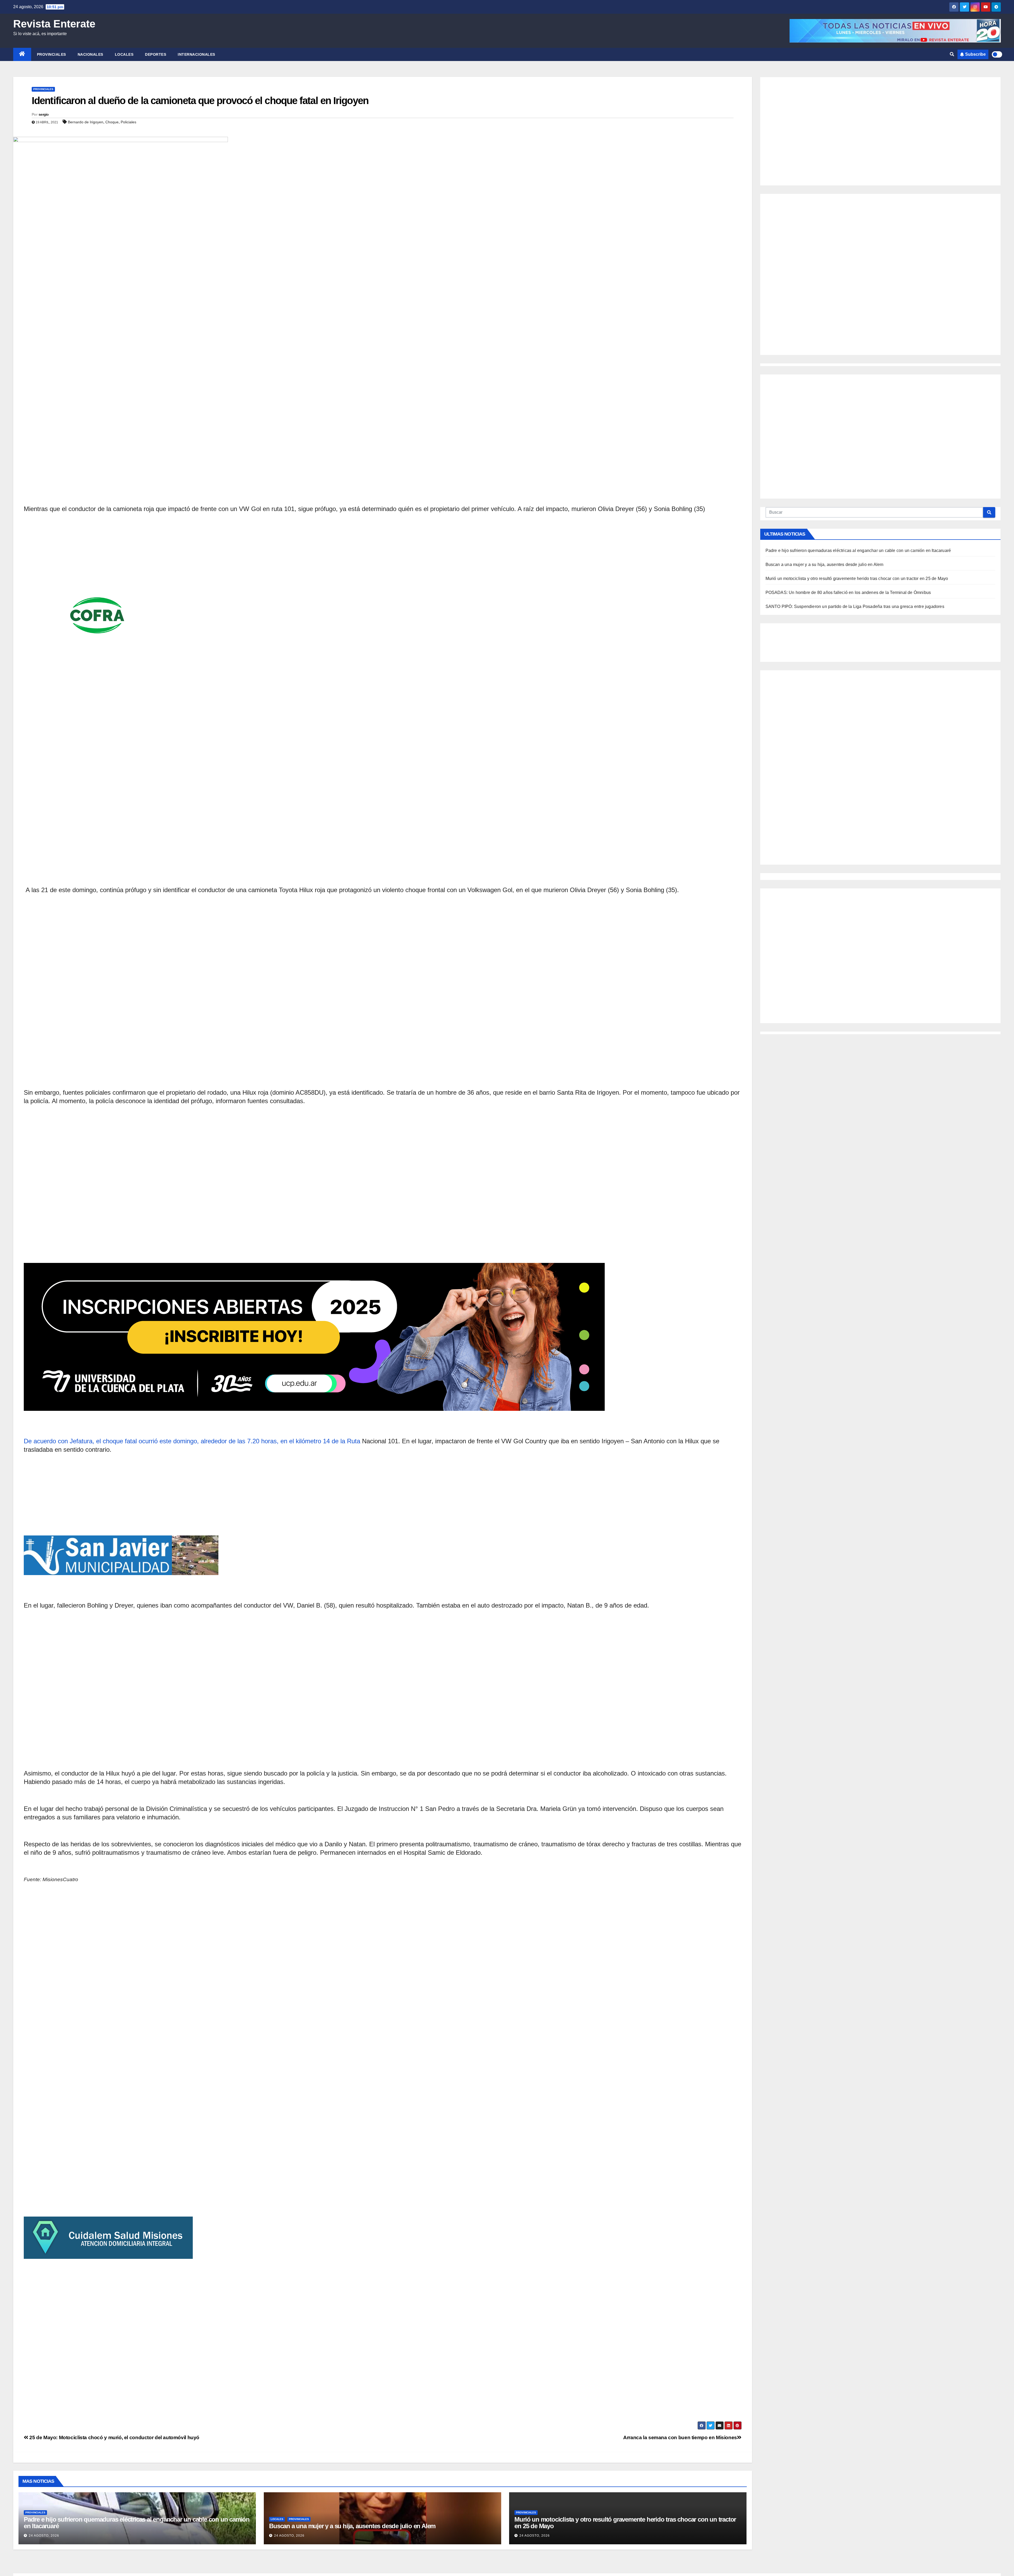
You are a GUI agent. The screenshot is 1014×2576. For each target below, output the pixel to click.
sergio (44, 114)
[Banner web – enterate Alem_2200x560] (383, 1225)
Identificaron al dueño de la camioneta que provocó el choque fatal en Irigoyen (200, 101)
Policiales (128, 122)
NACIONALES (90, 54)
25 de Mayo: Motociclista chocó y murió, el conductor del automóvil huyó (114, 2437)
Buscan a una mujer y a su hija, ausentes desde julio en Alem (352, 2526)
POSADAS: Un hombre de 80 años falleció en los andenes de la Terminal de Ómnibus (848, 593)
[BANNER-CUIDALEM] (383, 2152)
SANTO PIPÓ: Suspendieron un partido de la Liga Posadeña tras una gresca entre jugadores (855, 606)
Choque (112, 122)
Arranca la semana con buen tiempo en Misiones (680, 2437)
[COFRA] (383, 568)
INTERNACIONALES (196, 54)
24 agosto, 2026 (44, 2536)
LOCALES (124, 54)
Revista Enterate (54, 24)
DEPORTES (156, 54)
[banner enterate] (383, 1509)
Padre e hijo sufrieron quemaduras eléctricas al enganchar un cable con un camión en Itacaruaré (137, 2523)
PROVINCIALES (51, 54)
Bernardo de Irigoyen (86, 122)
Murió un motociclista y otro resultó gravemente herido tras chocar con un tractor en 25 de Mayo (625, 2523)
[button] (952, 54)
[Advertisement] (383, 301)
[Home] (22, 54)
